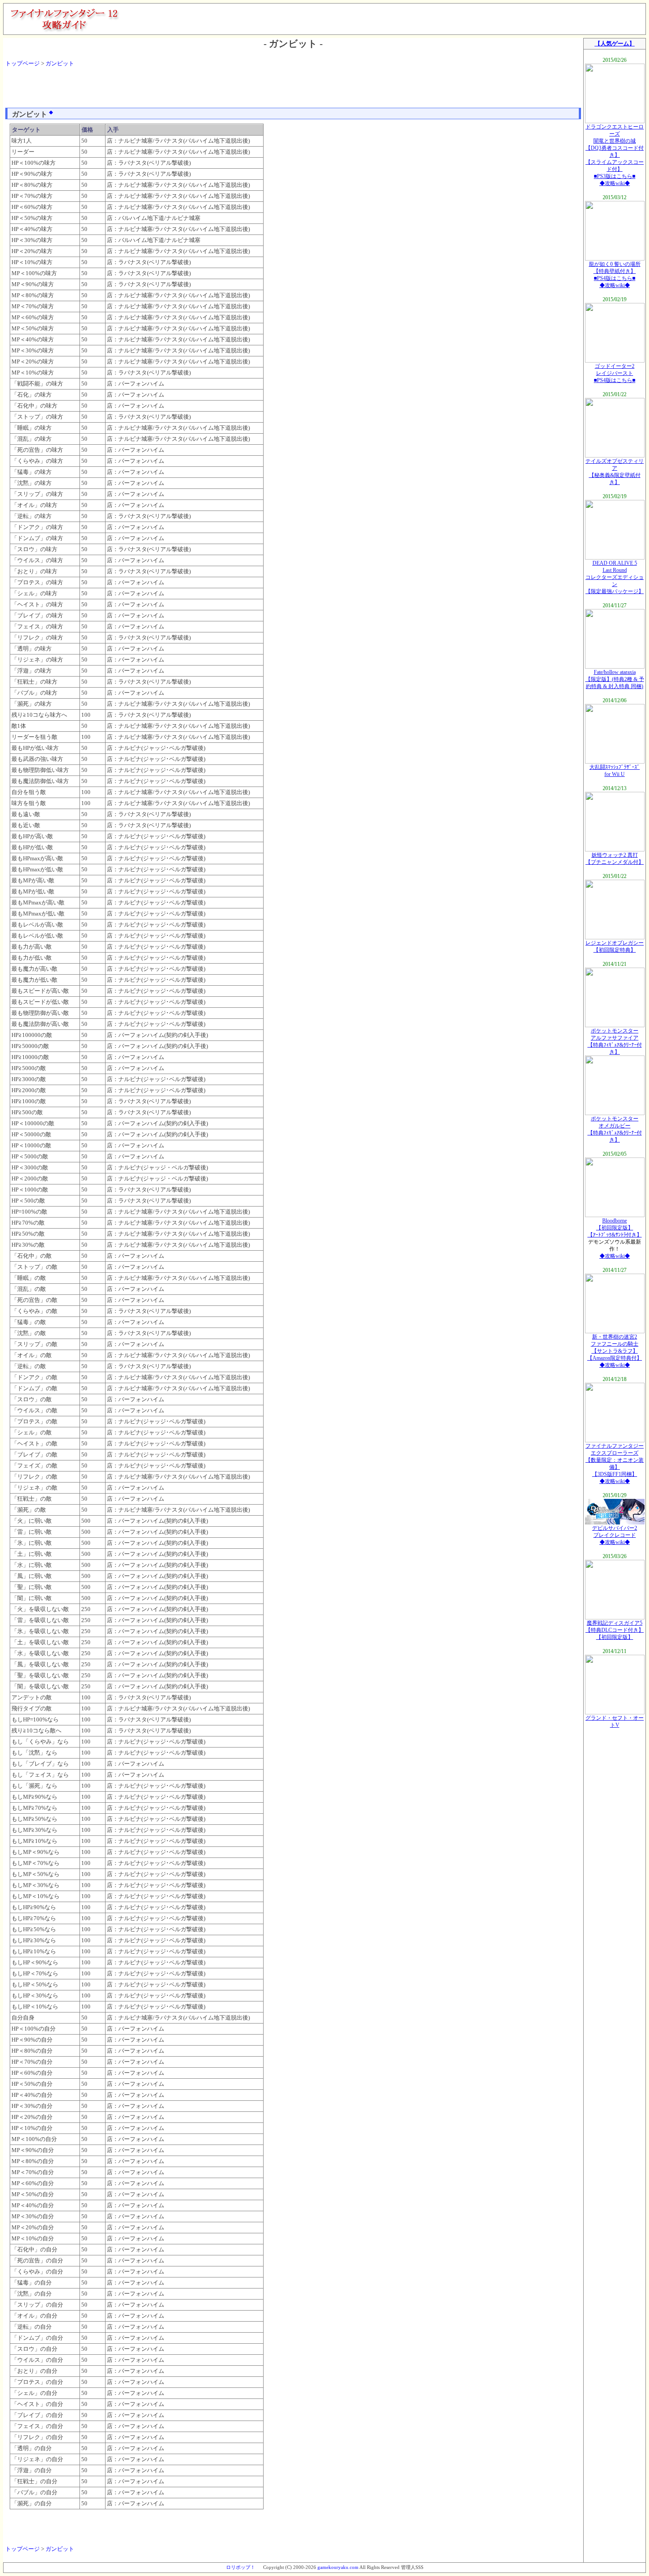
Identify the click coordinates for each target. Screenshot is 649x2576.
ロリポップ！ (241, 2567)
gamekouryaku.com (338, 2567)
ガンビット (60, 63)
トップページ (23, 63)
